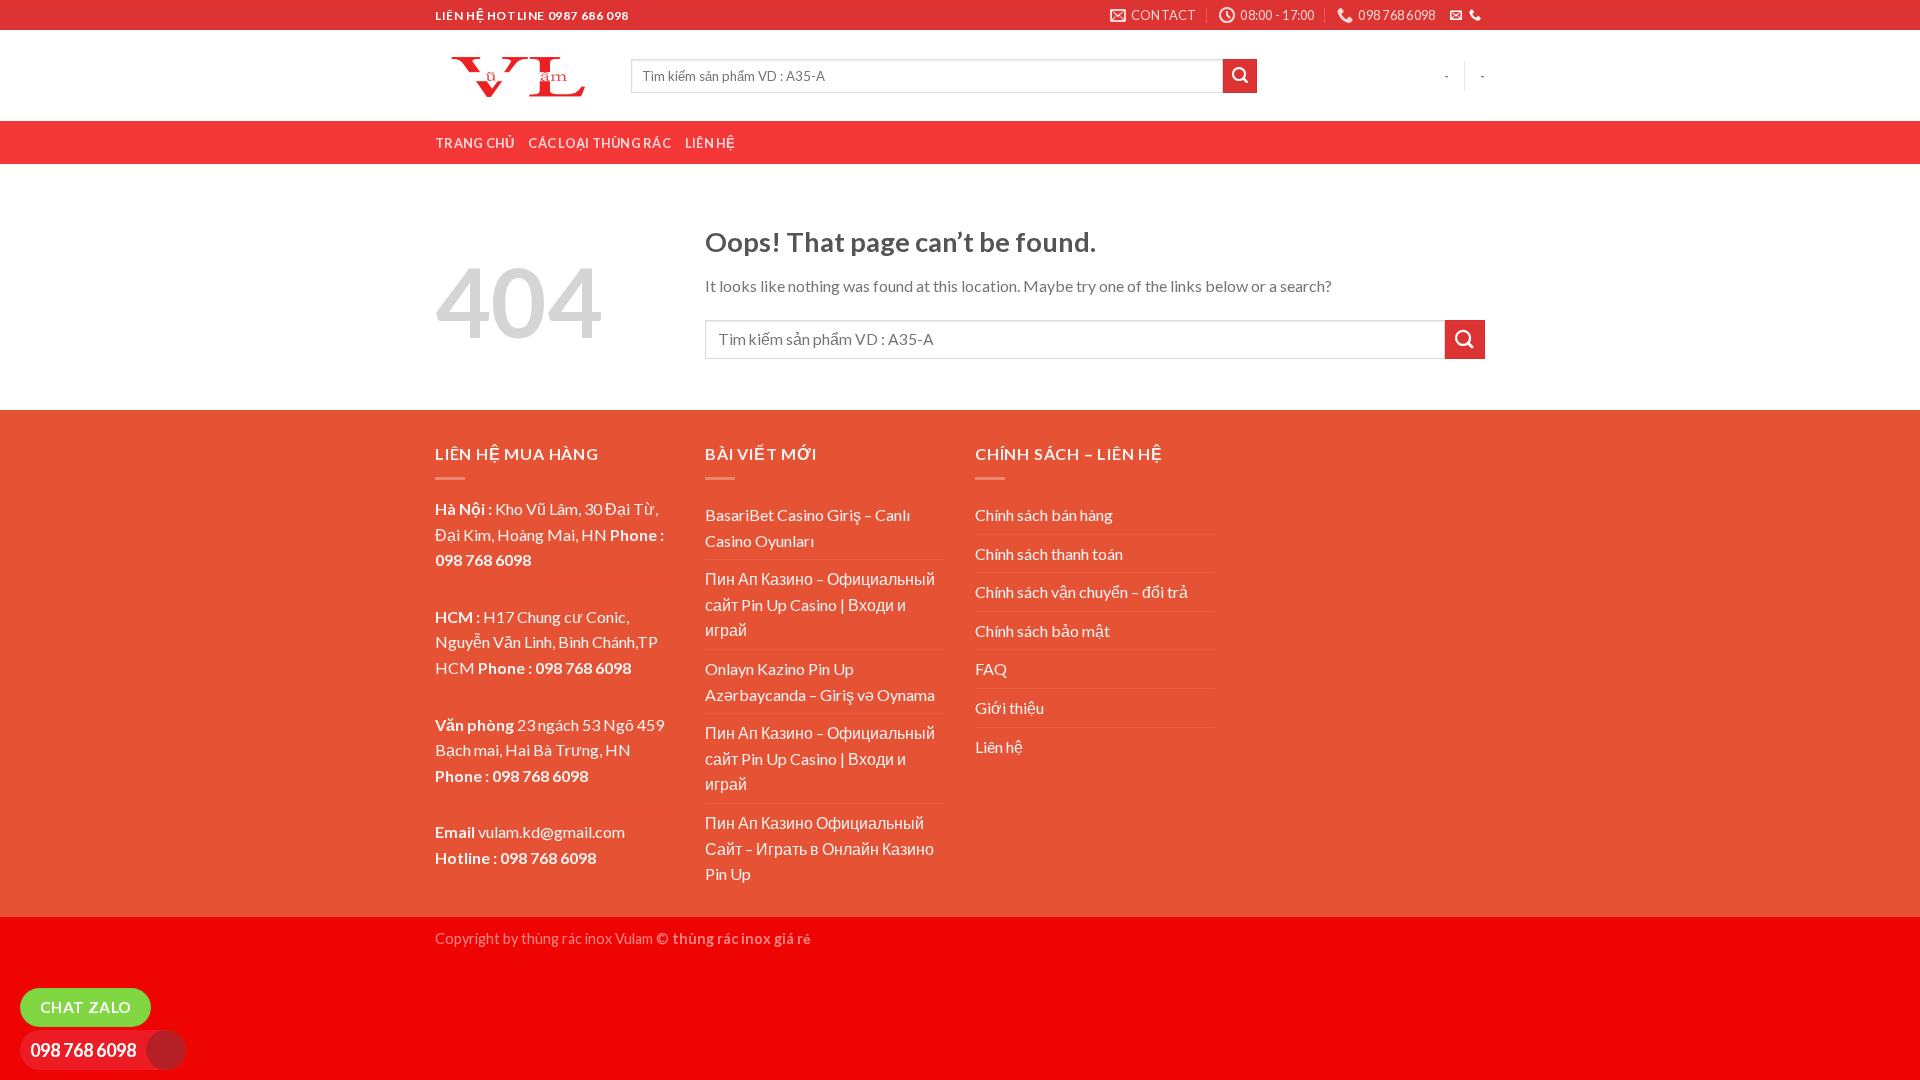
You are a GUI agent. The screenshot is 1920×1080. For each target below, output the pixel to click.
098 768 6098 (83, 1050)
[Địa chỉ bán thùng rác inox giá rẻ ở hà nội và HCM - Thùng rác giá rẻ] (518, 75)
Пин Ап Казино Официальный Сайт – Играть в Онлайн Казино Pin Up (819, 848)
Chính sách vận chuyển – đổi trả (1081, 591)
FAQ (991, 668)
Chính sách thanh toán (1049, 553)
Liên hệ (710, 143)
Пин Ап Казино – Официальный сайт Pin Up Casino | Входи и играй (820, 604)
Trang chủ (474, 143)
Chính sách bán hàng (1044, 514)
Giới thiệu (1009, 707)
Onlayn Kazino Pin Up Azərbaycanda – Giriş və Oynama (820, 681)
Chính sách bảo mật (1042, 630)
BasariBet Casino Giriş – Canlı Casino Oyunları (807, 527)
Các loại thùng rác (599, 143)
